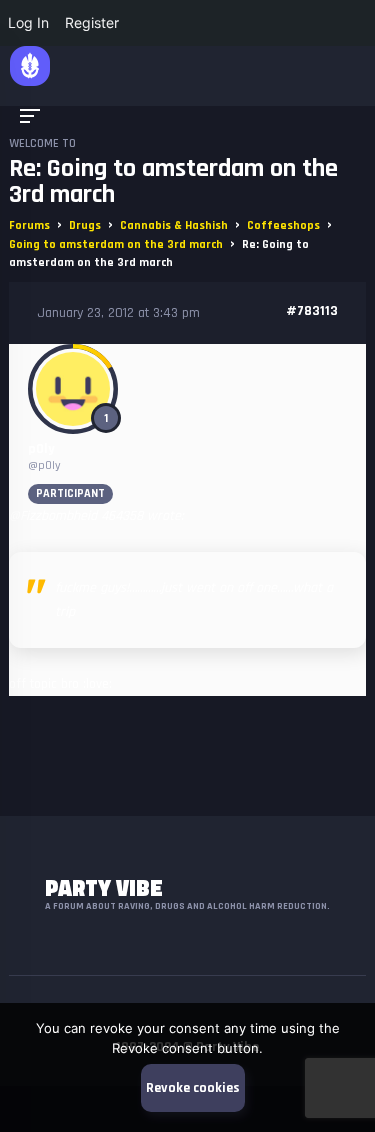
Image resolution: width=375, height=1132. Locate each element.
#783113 (312, 311)
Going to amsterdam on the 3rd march (116, 244)
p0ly (41, 449)
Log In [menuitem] (28, 22)
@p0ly (44, 465)
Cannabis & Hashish (174, 225)
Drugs (85, 225)
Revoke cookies (193, 1088)
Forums (29, 225)
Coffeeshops (283, 225)
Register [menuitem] (92, 22)
